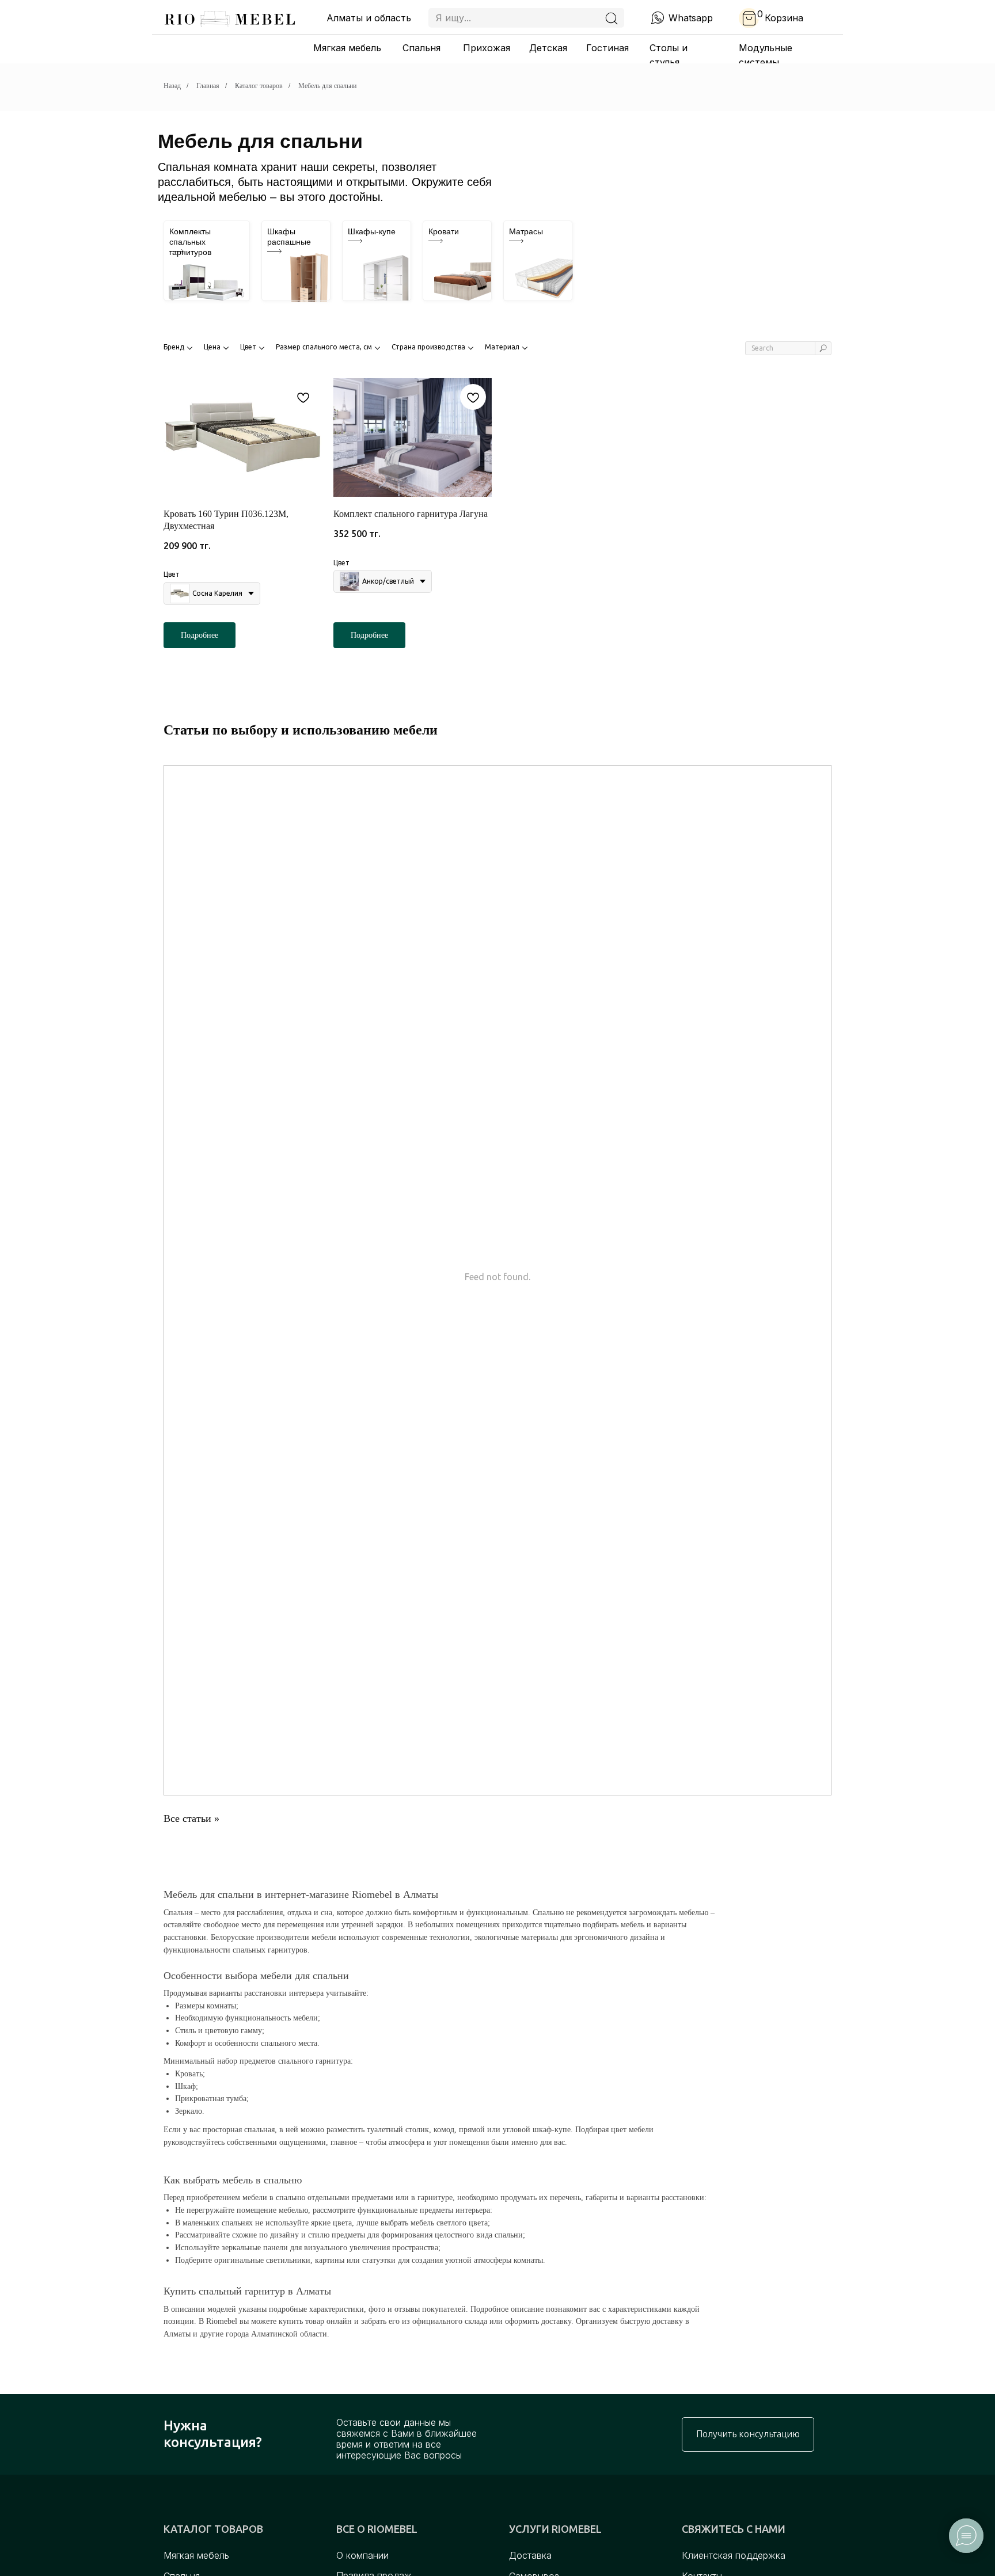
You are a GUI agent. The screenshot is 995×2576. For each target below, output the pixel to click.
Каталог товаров (259, 86)
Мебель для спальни (327, 86)
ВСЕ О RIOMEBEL (377, 2529)
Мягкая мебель (347, 48)
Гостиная (607, 48)
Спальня (421, 48)
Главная (208, 86)
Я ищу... (453, 18)
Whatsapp (691, 18)
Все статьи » (191, 1818)
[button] (748, 2434)
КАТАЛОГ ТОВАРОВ (213, 2529)
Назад (172, 86)
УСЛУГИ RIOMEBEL (555, 2529)
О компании (362, 2555)
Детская (548, 48)
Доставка (530, 2555)
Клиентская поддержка (734, 2555)
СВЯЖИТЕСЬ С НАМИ (734, 2529)
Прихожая (487, 48)
